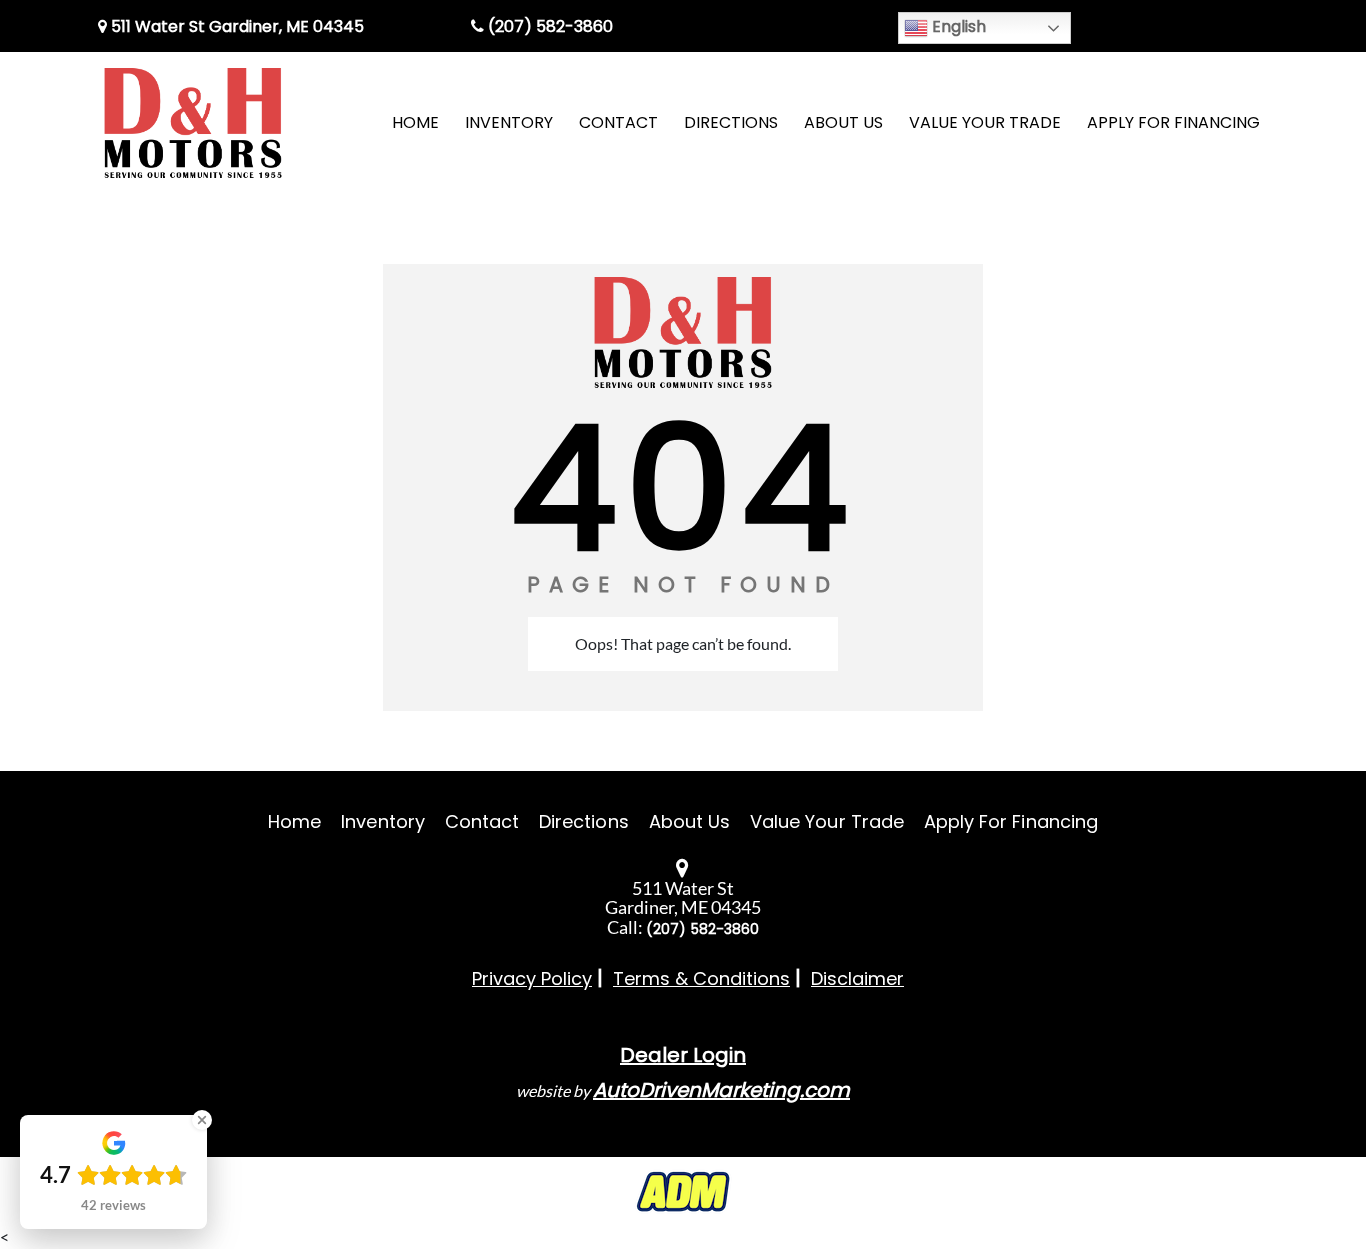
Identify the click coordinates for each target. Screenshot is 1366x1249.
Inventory (382, 821)
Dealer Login (683, 1055)
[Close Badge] (202, 1120)
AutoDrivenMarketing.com (721, 1090)
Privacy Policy (532, 978)
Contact (482, 821)
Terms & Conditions (701, 978)
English (957, 26)
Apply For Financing (1011, 821)
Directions (584, 821)
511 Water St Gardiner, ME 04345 (235, 26)
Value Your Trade (827, 821)
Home (294, 821)
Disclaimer (857, 978)
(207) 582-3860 (548, 26)
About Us (689, 821)
